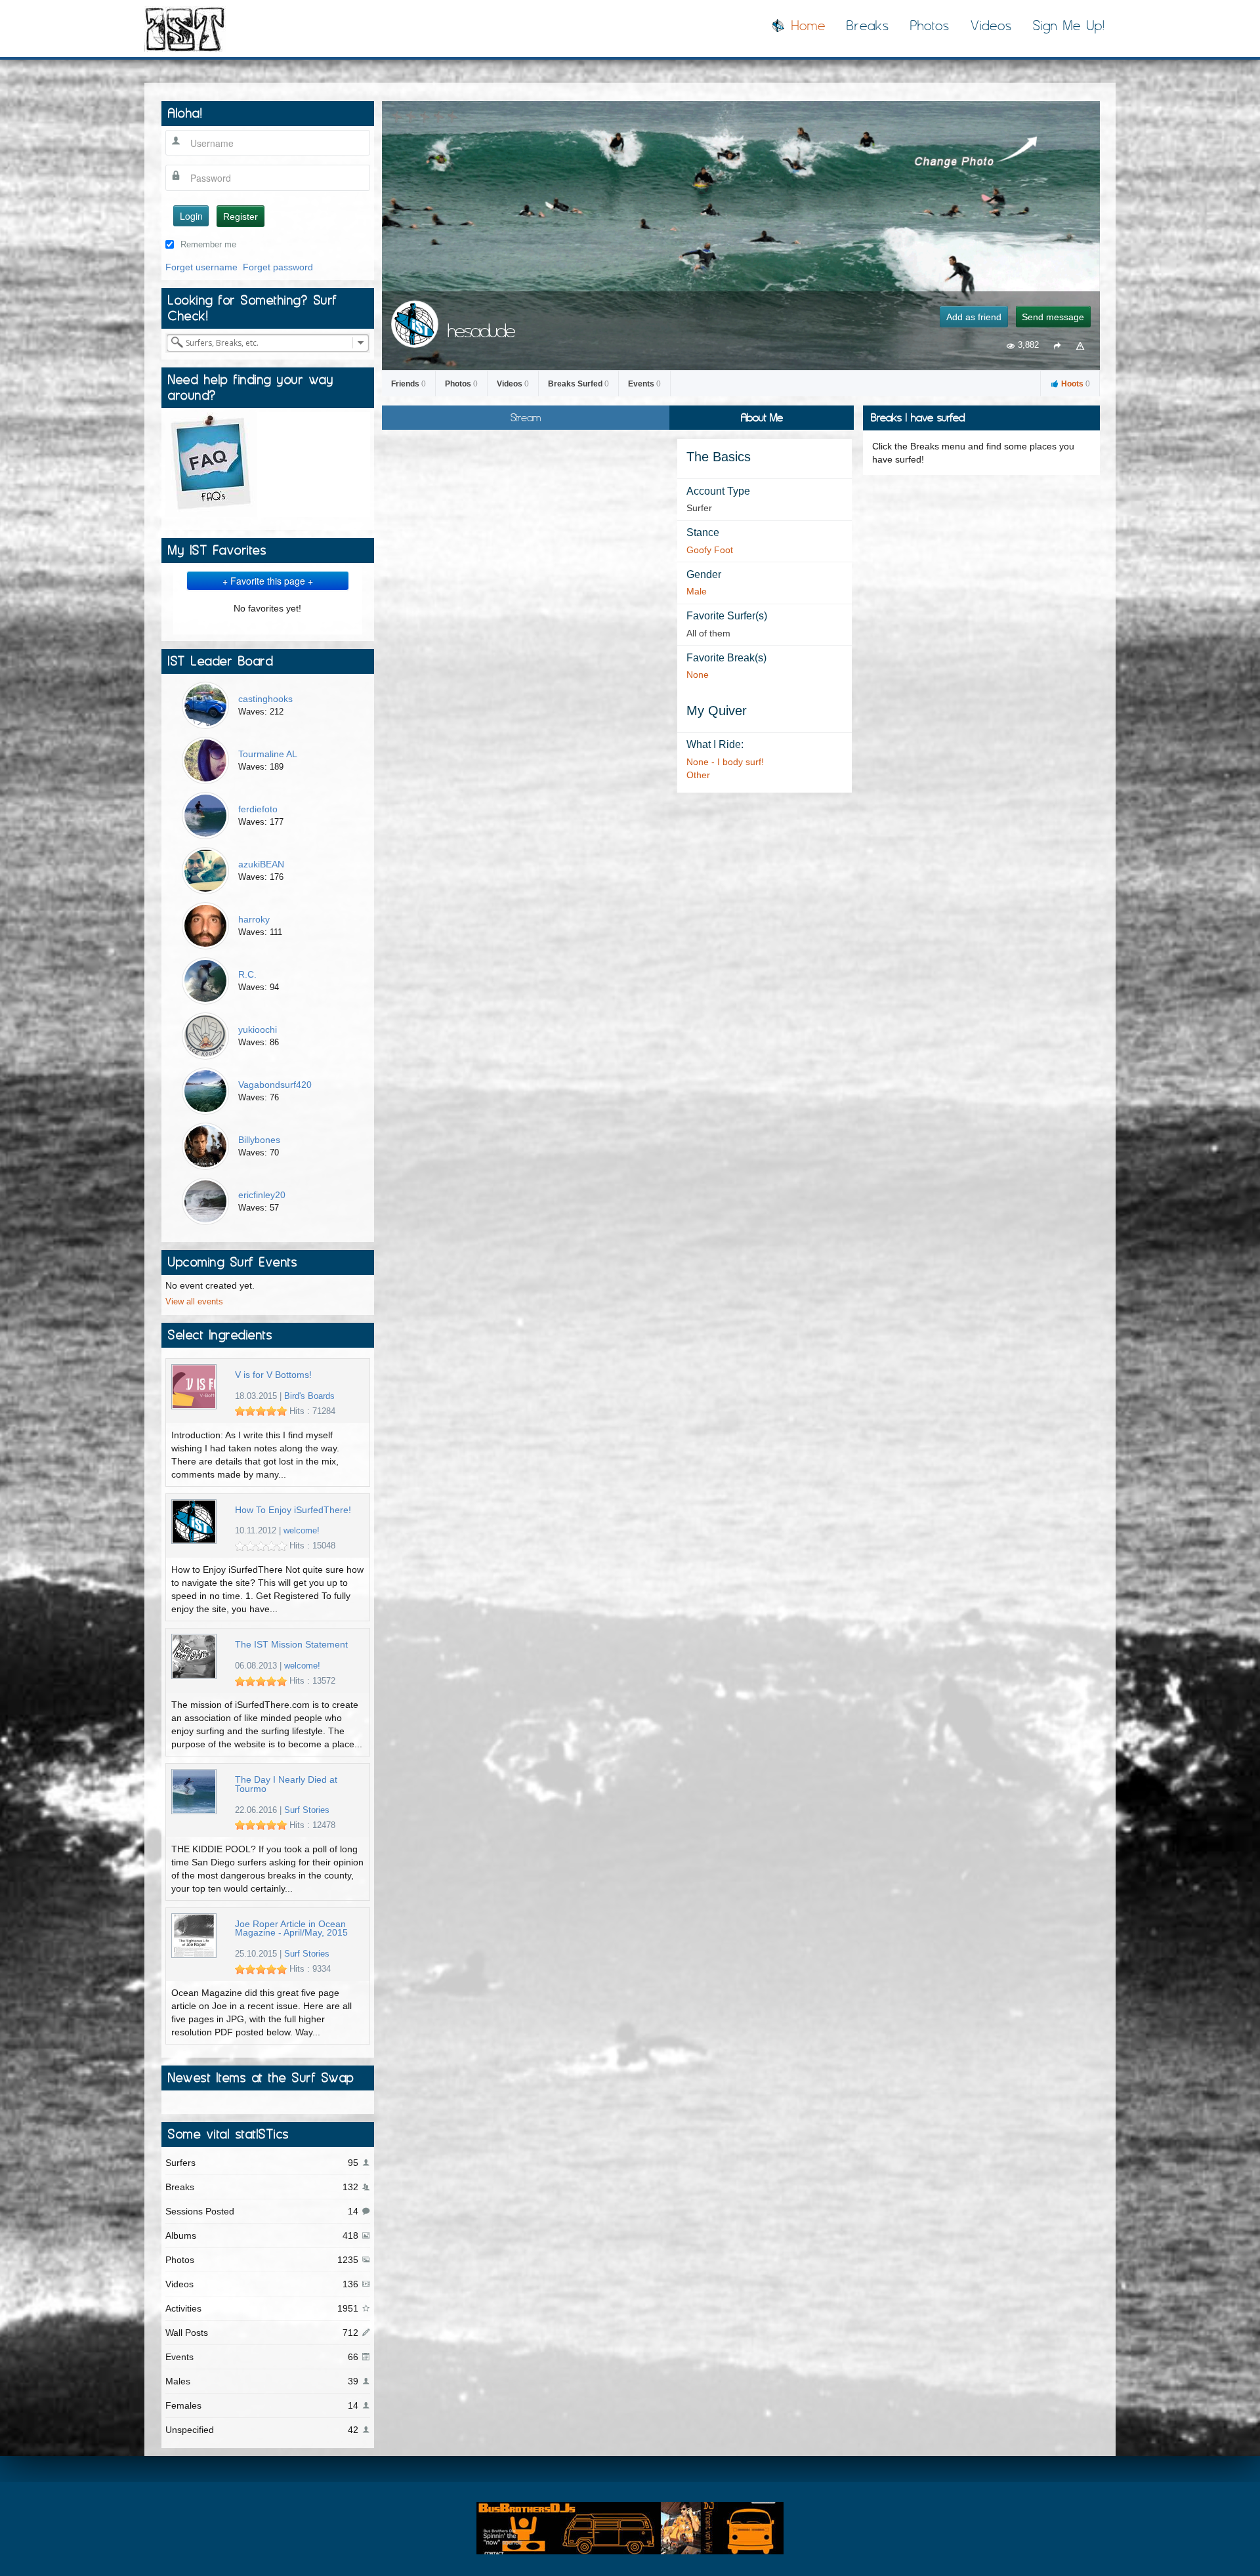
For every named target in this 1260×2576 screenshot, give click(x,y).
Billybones (259, 1140)
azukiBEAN (261, 864)
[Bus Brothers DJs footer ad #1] (630, 2527)
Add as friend (974, 317)
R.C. (247, 974)
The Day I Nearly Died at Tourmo (286, 1784)
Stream (526, 417)
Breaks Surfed (578, 384)
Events (644, 384)
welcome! (302, 1531)
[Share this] (1057, 345)
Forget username (201, 267)
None (698, 675)
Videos (991, 26)
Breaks (868, 26)
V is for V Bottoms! (273, 1375)
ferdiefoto (258, 809)
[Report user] (1081, 345)
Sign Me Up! (1069, 26)
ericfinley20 (262, 1195)
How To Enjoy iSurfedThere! (293, 1510)
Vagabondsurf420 (275, 1085)
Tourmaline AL (268, 754)
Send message (1053, 317)
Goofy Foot (710, 550)
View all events (194, 1302)
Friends (409, 384)
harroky (254, 919)
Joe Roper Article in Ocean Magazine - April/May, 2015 (291, 1929)
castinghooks (265, 699)
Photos (930, 26)
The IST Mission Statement (291, 1645)
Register (241, 217)
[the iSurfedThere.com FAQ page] (211, 463)
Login (191, 216)
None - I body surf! (725, 762)
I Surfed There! (185, 29)
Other (698, 775)
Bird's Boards (309, 1396)
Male (697, 591)
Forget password (278, 267)
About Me (762, 417)
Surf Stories (307, 1810)
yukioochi (258, 1029)
